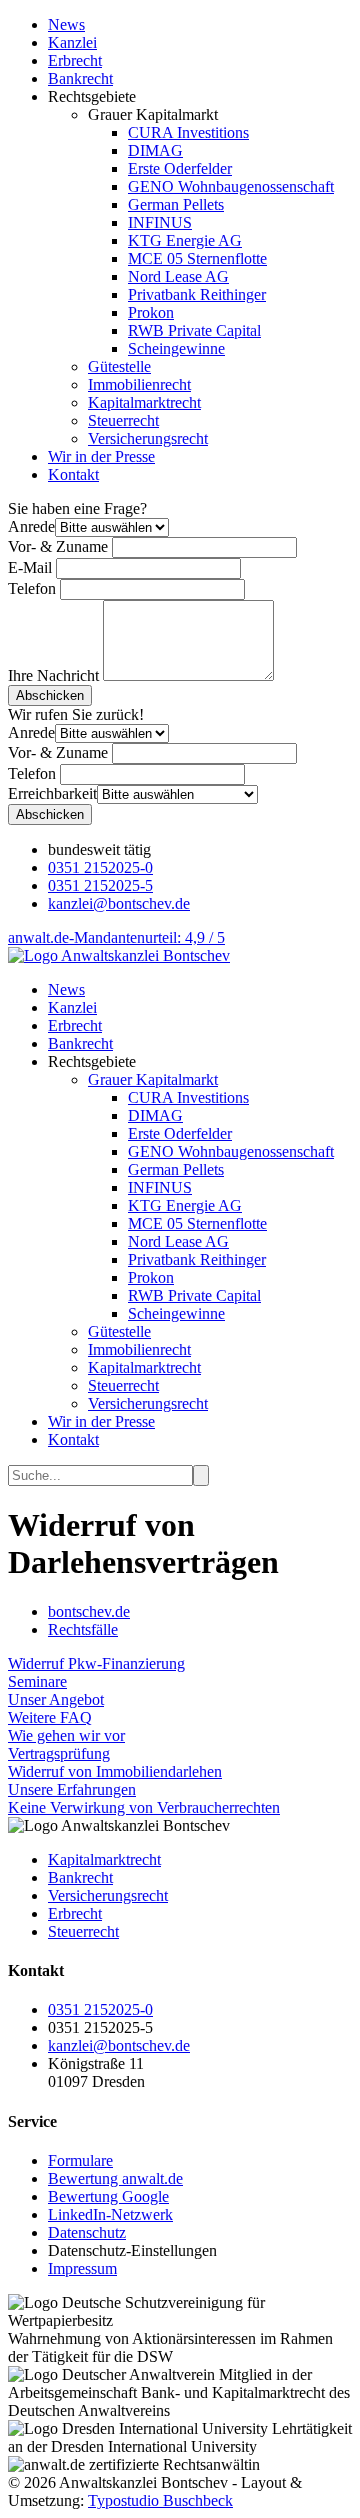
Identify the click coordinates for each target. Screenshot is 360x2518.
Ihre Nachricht (53, 675)
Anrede (31, 526)
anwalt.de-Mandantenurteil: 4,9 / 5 (116, 937)
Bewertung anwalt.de (115, 2178)
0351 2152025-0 (100, 867)
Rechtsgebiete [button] (92, 1061)
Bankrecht (80, 78)
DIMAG (155, 150)
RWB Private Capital (194, 330)
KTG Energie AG (185, 240)
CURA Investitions (188, 132)
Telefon (32, 588)
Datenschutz (87, 2232)
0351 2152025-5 (100, 885)
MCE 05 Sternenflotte (197, 258)
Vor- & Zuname (58, 546)
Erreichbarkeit (52, 793)
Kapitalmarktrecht (144, 402)
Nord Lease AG (178, 276)
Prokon (151, 312)
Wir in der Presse (101, 456)
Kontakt (73, 474)
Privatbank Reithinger (197, 294)
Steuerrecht (123, 420)
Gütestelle (119, 366)
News (66, 24)
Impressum (82, 2268)
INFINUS (160, 222)
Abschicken (50, 695)
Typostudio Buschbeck (160, 2500)
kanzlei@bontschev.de (119, 903)
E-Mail (30, 567)
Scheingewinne (176, 348)
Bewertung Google (108, 2196)
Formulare (80, 2160)
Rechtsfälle (83, 1629)
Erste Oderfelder (180, 168)
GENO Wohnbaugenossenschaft (231, 186)
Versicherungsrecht (148, 438)
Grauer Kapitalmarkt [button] (153, 1079)
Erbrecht (75, 60)
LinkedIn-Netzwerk (110, 2214)
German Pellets (176, 204)
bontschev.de (89, 1611)
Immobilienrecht (139, 384)
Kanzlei (72, 42)
